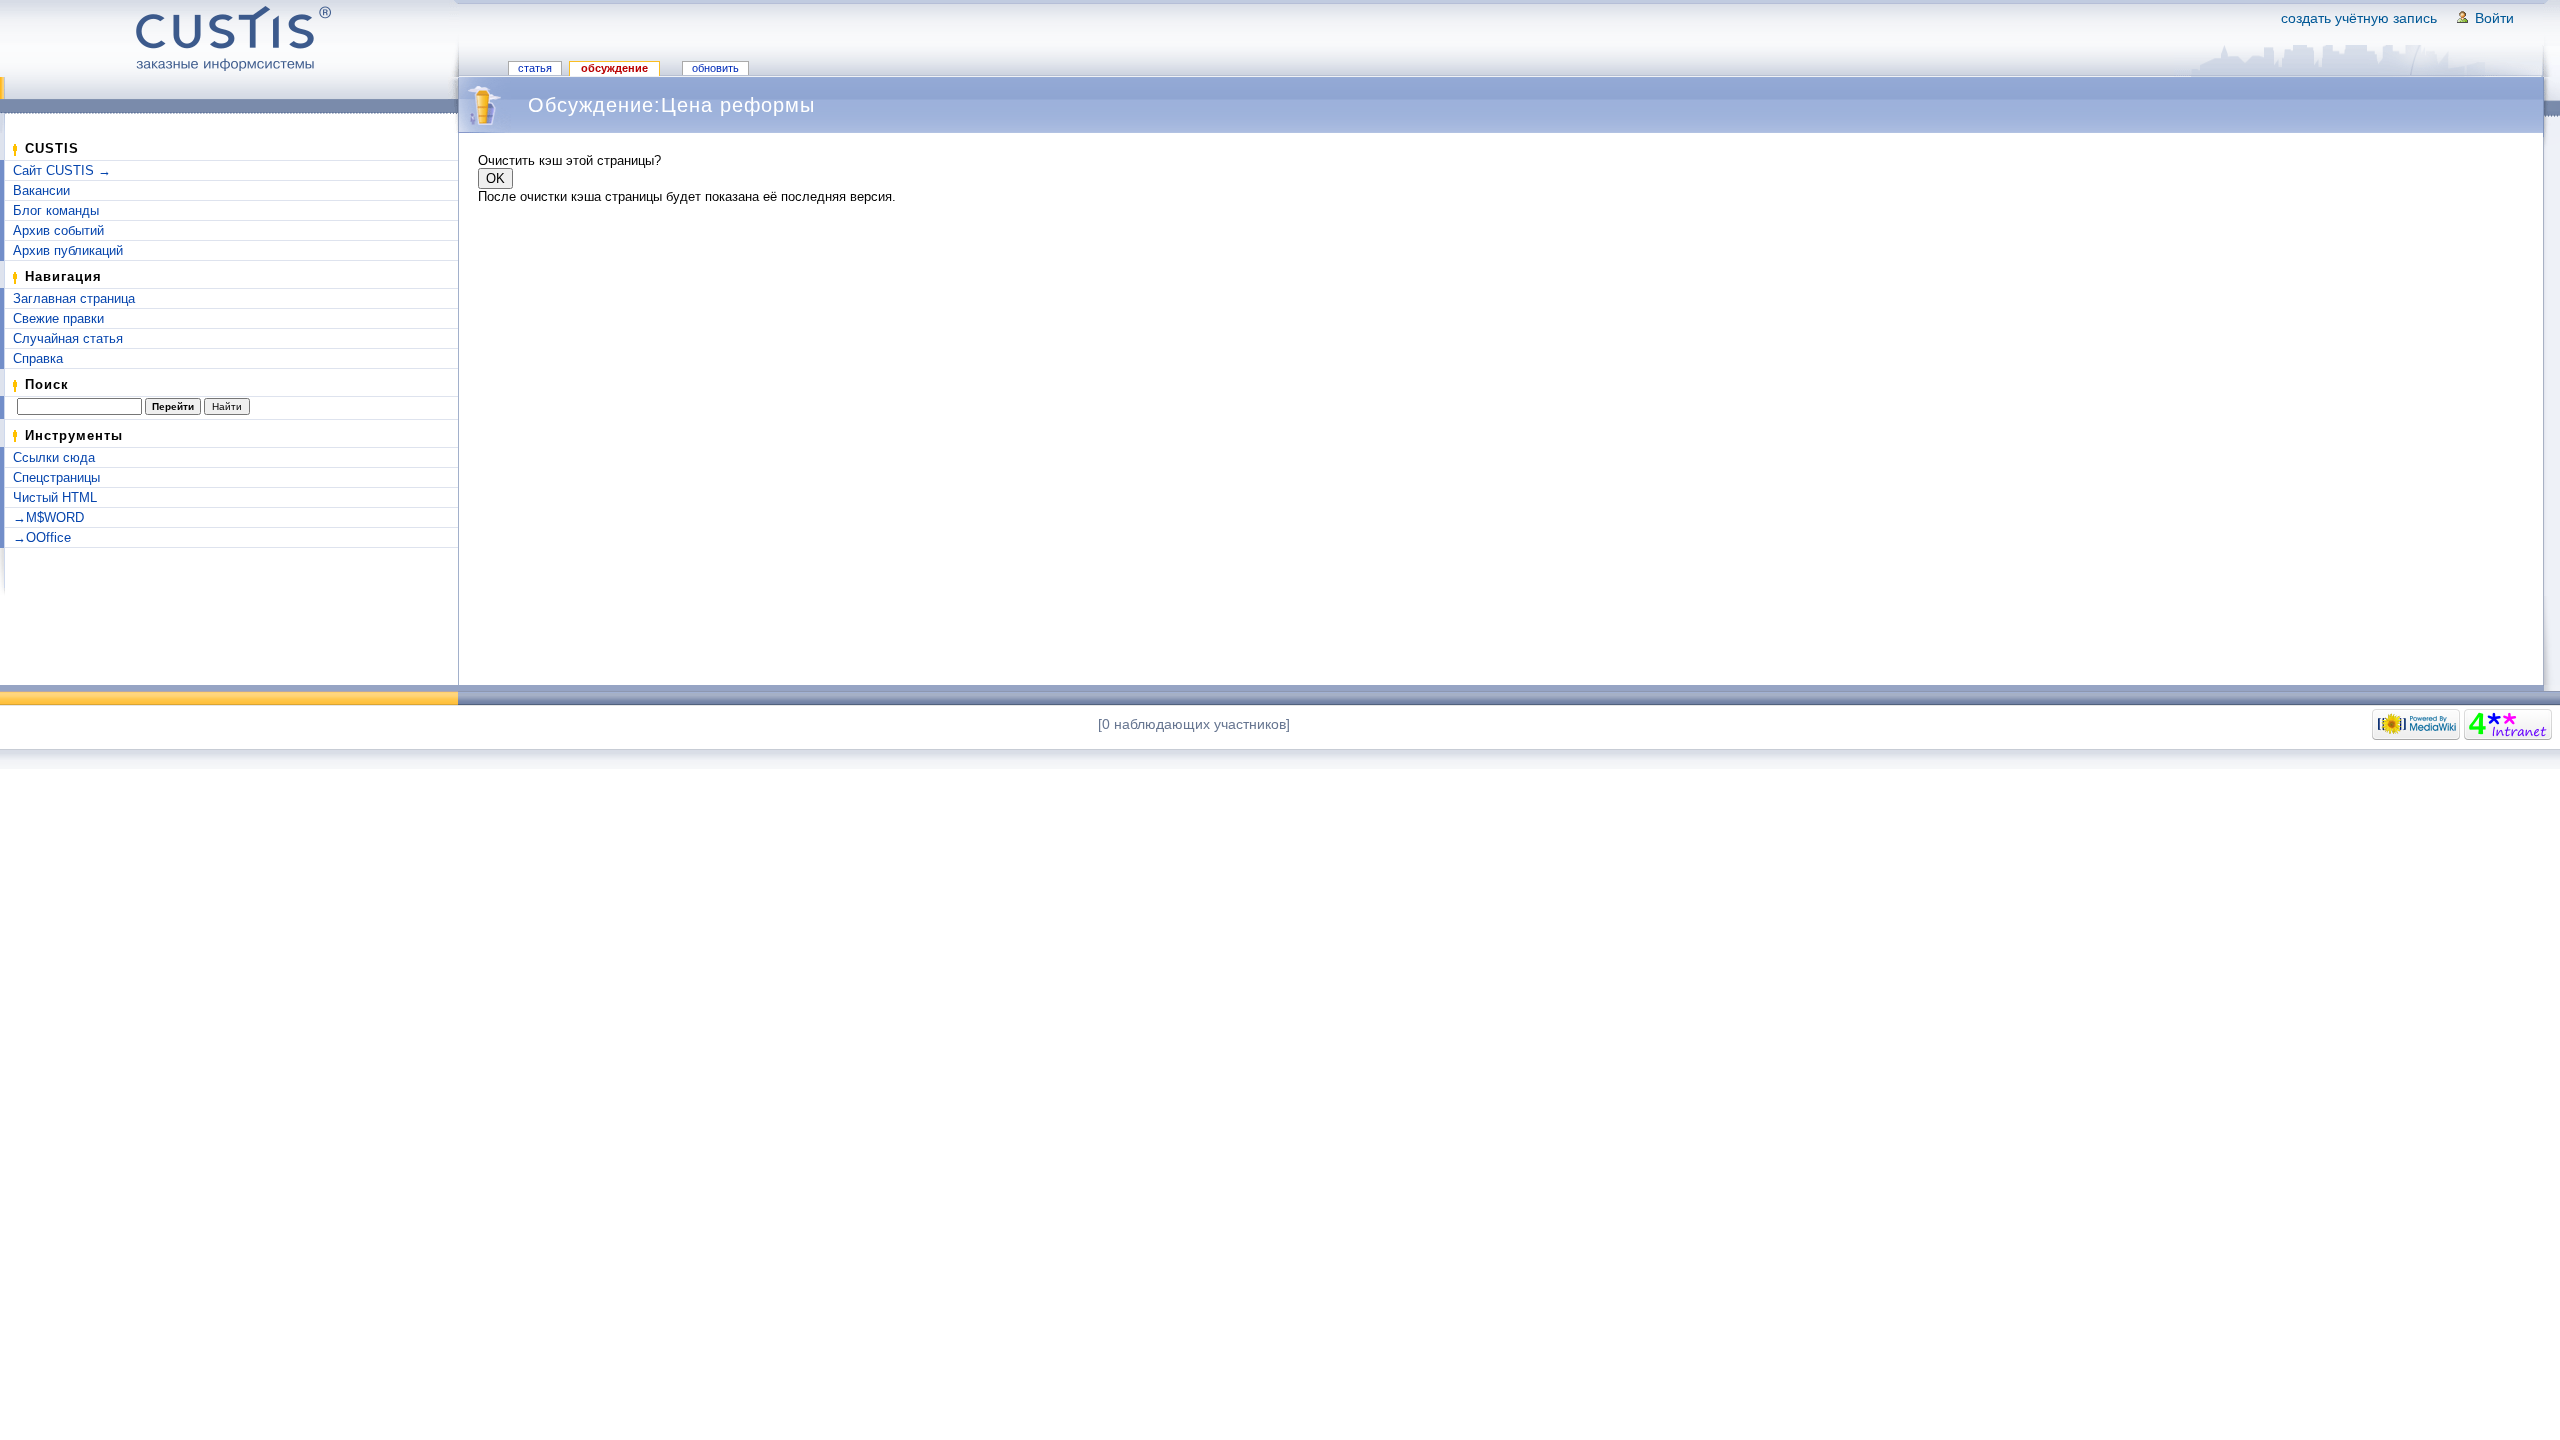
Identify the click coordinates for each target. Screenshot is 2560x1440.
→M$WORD (48, 517)
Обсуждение (614, 68)
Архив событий (58, 230)
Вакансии (41, 190)
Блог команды (56, 210)
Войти (2494, 18)
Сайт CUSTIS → (62, 170)
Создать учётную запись (2359, 18)
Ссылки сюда (54, 457)
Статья (535, 68)
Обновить (715, 68)
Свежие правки (58, 318)
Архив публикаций (68, 250)
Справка (38, 358)
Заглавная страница (74, 298)
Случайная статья (68, 338)
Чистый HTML (55, 497)
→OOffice (42, 537)
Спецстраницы (56, 477)
